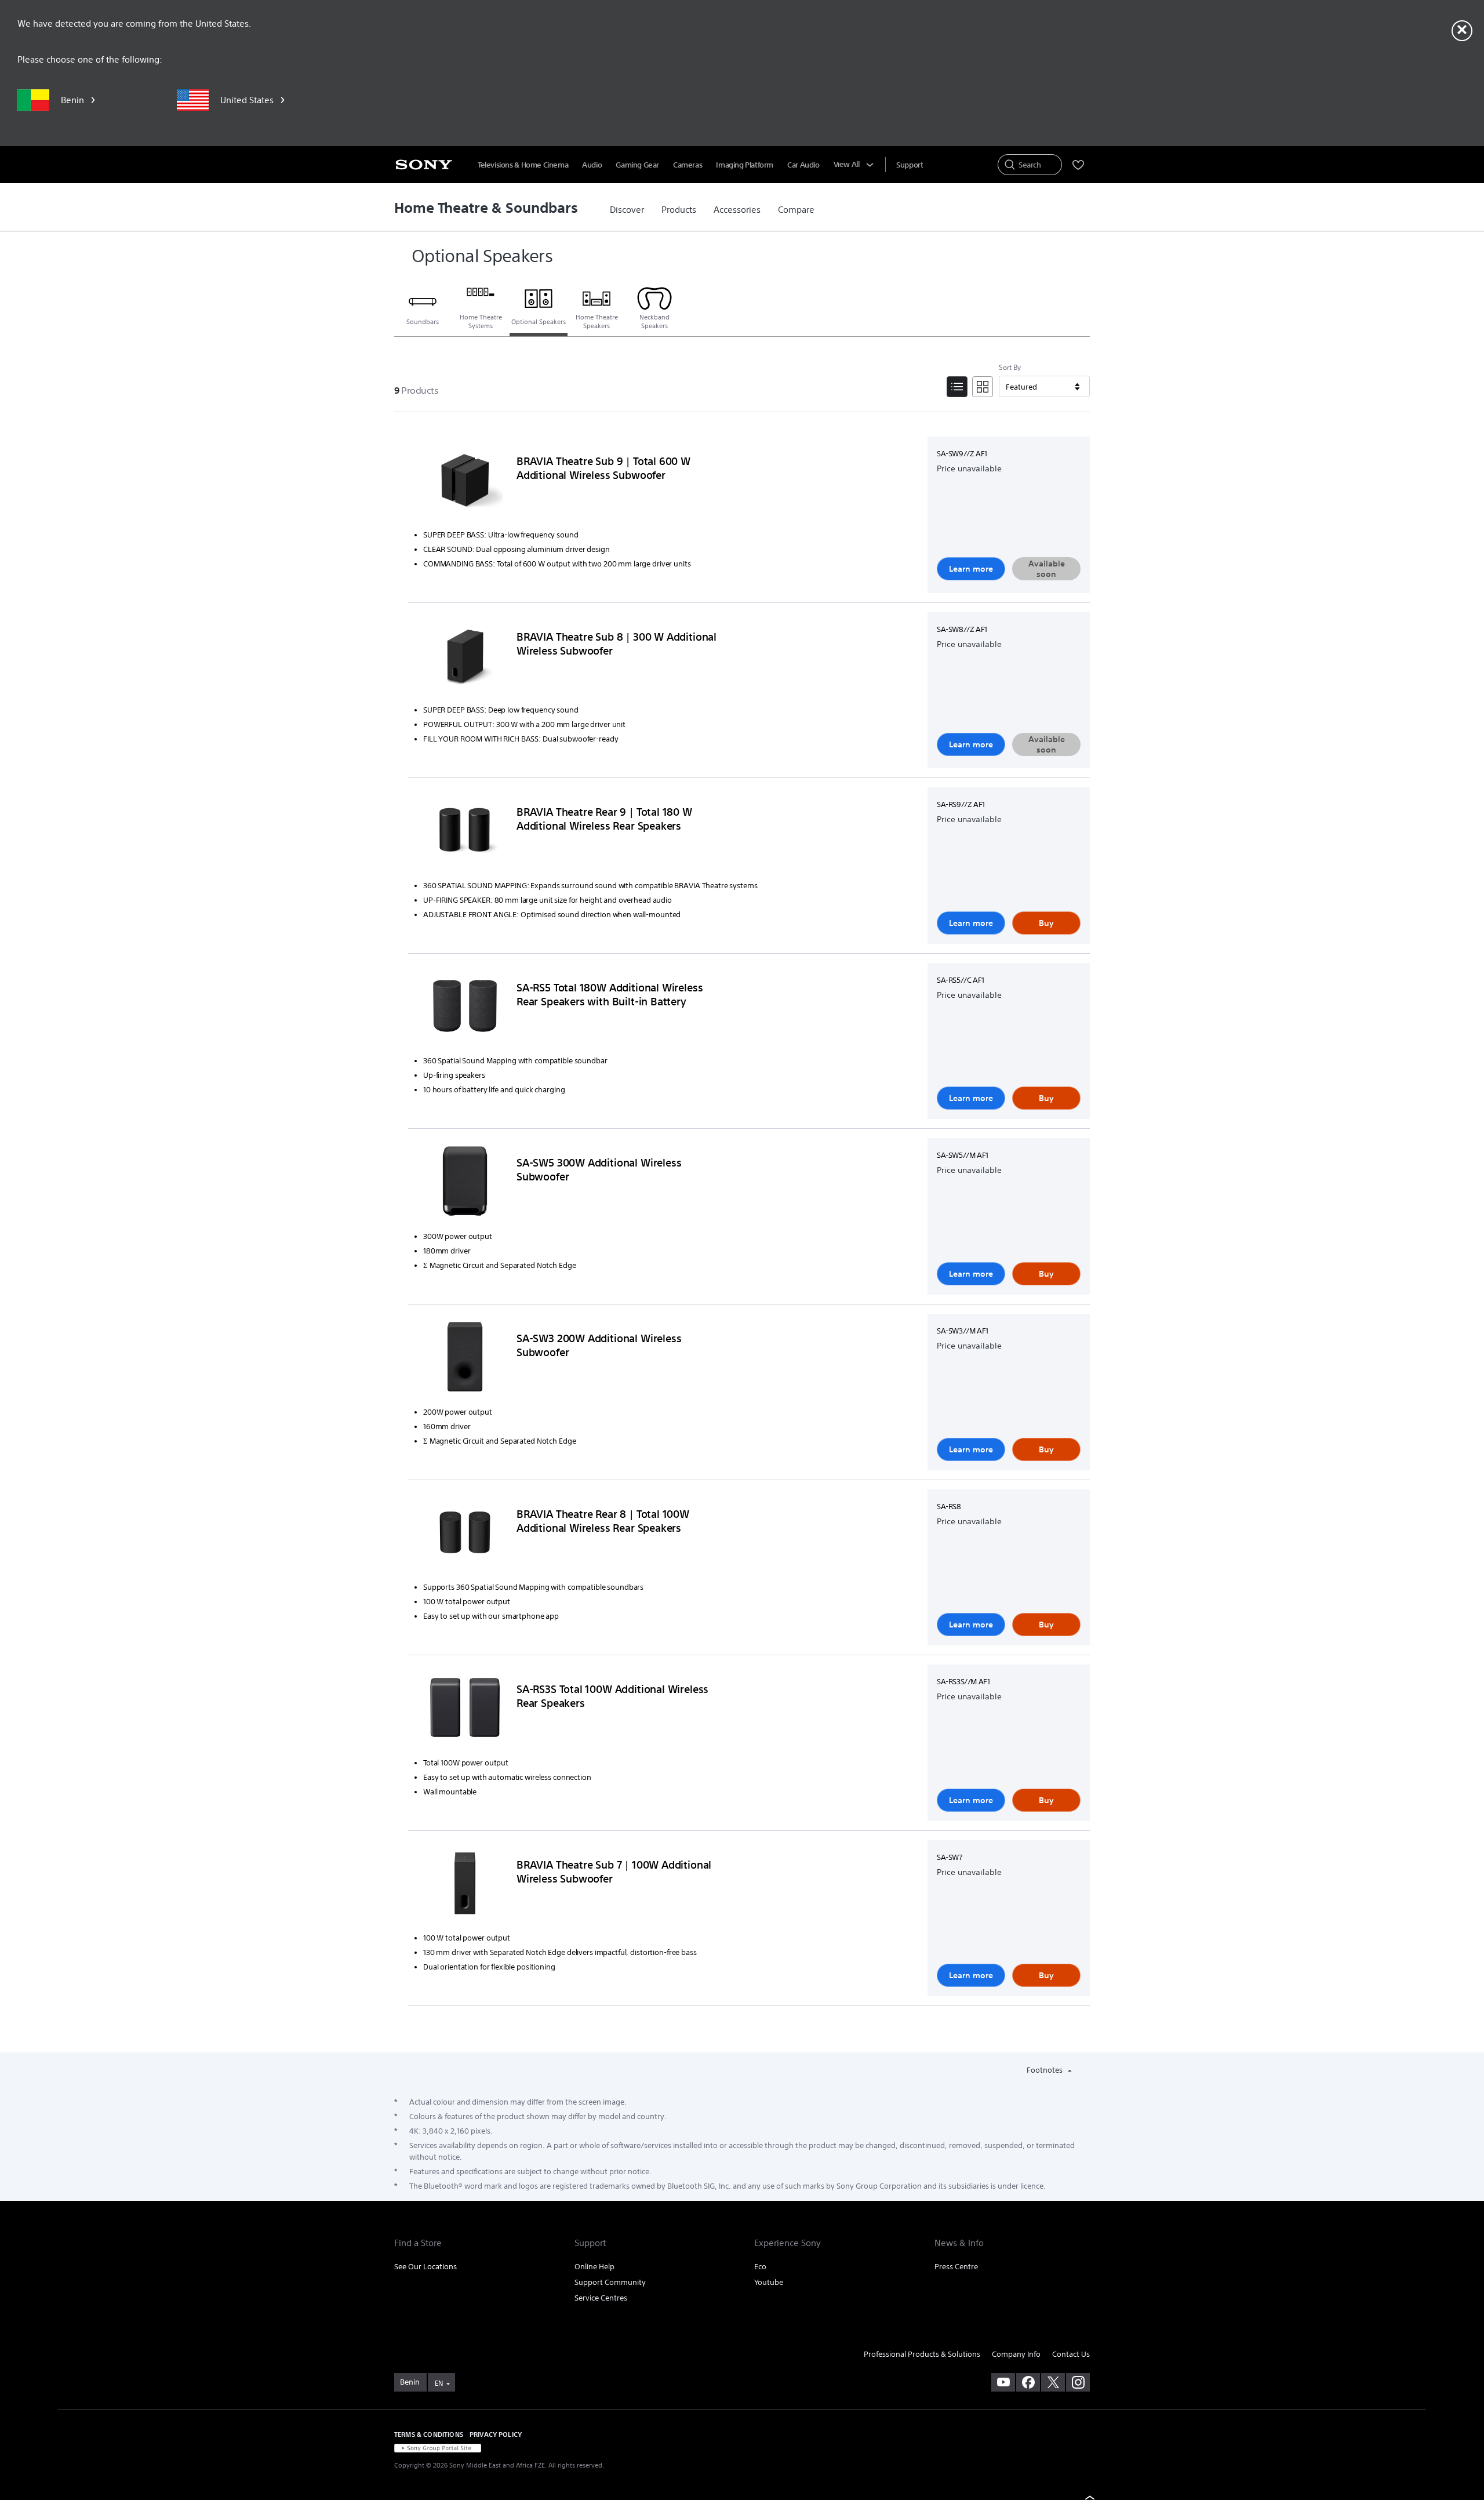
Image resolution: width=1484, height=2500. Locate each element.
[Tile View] (983, 387)
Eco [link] (760, 2267)
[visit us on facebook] (1028, 2382)
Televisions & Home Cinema (523, 165)
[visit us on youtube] (1003, 2382)
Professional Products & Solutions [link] (922, 2354)
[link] (627, 210)
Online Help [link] (594, 2267)
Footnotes (1045, 2070)
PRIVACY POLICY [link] (496, 2434)
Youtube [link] (769, 2282)
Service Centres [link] (601, 2298)
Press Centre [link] (956, 2267)
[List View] (957, 387)
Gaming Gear (637, 165)
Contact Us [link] (1071, 2354)
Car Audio (803, 165)
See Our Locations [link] (425, 2267)
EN (439, 2383)
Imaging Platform (745, 165)
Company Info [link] (1016, 2354)
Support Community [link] (610, 2282)
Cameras (688, 165)
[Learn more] (465, 482)
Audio (592, 165)
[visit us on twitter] (1053, 2382)
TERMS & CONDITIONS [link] (429, 2434)
